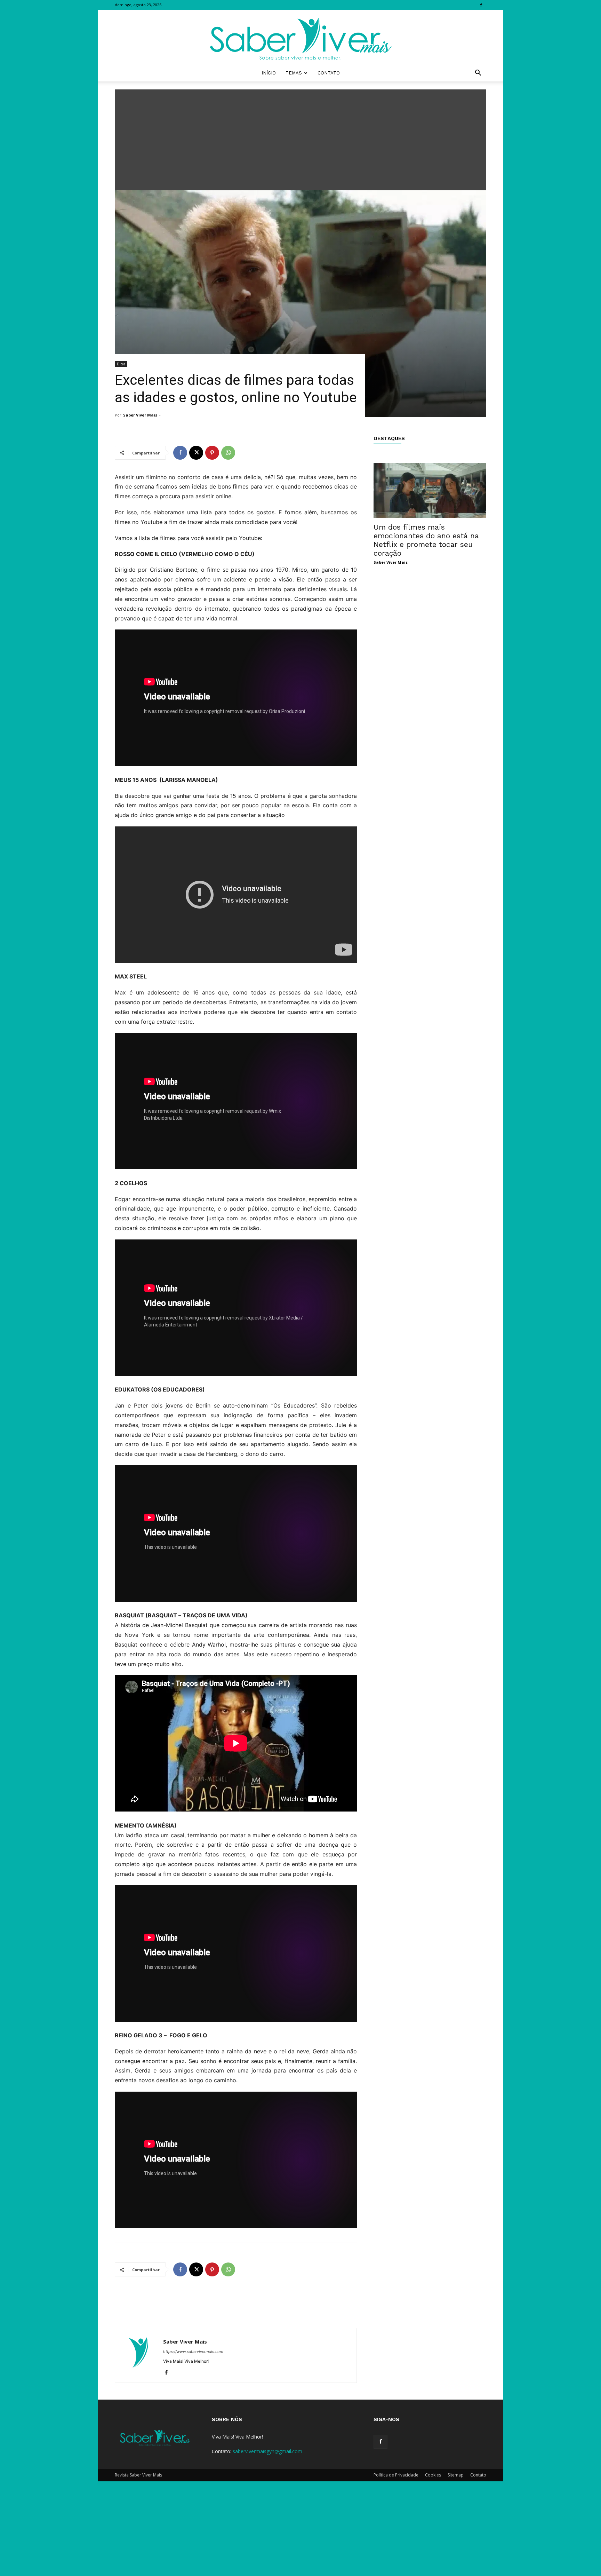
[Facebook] (481, 5)
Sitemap (456, 2475)
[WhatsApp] (228, 453)
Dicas (121, 364)
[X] (196, 453)
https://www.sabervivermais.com (193, 2352)
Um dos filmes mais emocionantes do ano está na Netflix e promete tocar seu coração (426, 540)
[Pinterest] (212, 453)
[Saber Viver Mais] (300, 37)
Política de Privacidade (396, 2475)
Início (269, 73)
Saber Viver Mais (140, 415)
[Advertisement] (300, 138)
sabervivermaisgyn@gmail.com (267, 2451)
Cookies (433, 2475)
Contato (329, 73)
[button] (478, 74)
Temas (294, 73)
